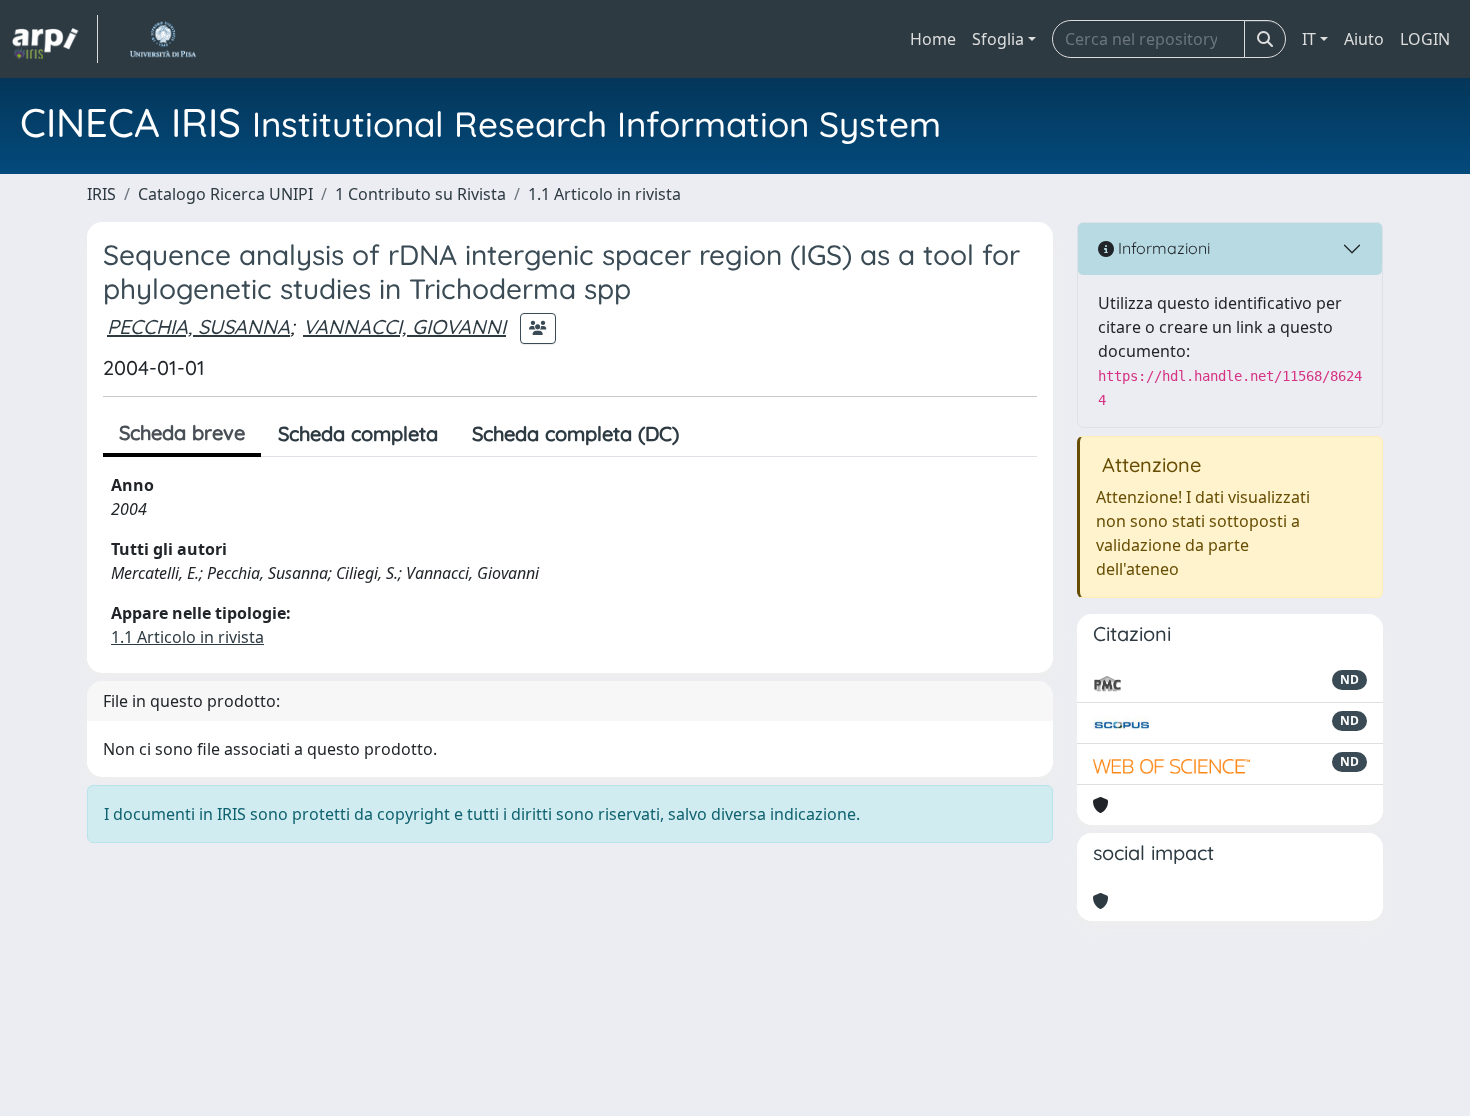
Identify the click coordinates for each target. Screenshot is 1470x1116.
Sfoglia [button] (998, 39)
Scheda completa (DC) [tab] (575, 433)
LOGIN (1425, 39)
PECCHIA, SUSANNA (198, 326)
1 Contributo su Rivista (420, 194)
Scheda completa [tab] (358, 433)
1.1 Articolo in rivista (604, 194)
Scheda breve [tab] (182, 432)
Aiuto (1364, 39)
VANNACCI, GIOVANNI (404, 326)
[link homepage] (55, 39)
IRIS (101, 194)
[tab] (713, 434)
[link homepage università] (162, 39)
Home (933, 39)
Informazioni (1162, 248)
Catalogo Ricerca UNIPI (225, 194)
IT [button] (1309, 39)
